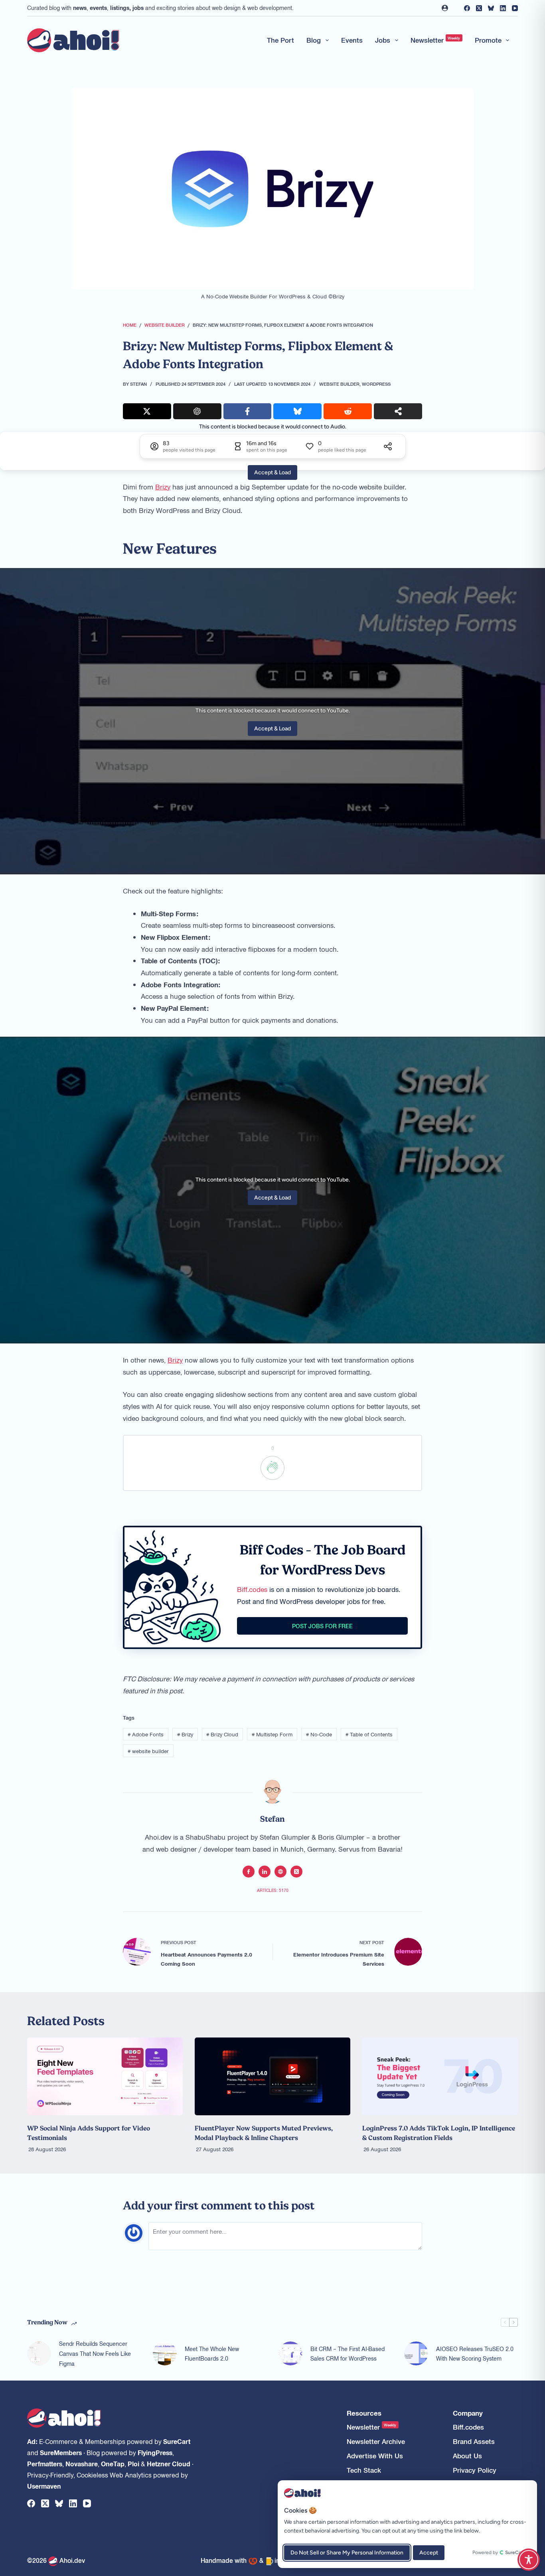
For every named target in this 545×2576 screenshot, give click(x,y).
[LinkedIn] (503, 8)
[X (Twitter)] (479, 8)
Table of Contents (369, 1734)
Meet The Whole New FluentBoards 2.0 (212, 2354)
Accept (429, 2553)
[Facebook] (467, 8)
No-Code (319, 1734)
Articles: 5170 (273, 1890)
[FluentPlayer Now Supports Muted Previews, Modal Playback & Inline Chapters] (272, 2076)
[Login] (445, 8)
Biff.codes (252, 1589)
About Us (467, 2456)
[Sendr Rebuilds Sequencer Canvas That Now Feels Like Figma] (39, 2353)
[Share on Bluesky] (297, 411)
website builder (148, 1751)
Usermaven (44, 2486)
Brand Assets (474, 2441)
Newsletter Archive (376, 2441)
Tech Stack (364, 2470)
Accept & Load (272, 472)
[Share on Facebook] (248, 411)
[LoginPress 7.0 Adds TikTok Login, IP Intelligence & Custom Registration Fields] (440, 2076)
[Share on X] (147, 411)
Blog (314, 40)
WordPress (376, 384)
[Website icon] (280, 1872)
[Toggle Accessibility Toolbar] (529, 2560)
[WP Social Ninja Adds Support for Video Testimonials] (105, 2076)
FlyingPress (155, 2452)
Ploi (133, 2464)
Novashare (82, 2464)
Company (468, 2413)
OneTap (113, 2464)
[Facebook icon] (249, 1872)
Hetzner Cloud (169, 2464)
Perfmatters (45, 2464)
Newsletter (435, 40)
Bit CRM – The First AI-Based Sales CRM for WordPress (348, 2354)
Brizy (163, 487)
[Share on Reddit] (348, 411)
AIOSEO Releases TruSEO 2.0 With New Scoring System (475, 2354)
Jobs (383, 40)
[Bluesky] (491, 8)
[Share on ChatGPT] (197, 411)
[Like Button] (272, 1468)
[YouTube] (515, 8)
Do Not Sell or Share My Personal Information (347, 2553)
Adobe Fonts (146, 1734)
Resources (364, 2413)
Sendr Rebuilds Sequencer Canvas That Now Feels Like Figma (95, 2353)
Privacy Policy (475, 2470)
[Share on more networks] (398, 411)
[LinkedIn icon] (265, 1872)
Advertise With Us (375, 2456)
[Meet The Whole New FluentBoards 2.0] (165, 2353)
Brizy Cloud (222, 1734)
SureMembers (61, 2452)
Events (352, 40)
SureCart (177, 2441)
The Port (280, 40)
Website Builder (339, 384)
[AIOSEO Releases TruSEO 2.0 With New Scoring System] (416, 2353)
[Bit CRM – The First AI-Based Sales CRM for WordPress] (290, 2353)
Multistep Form (272, 1734)
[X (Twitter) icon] (296, 1872)
